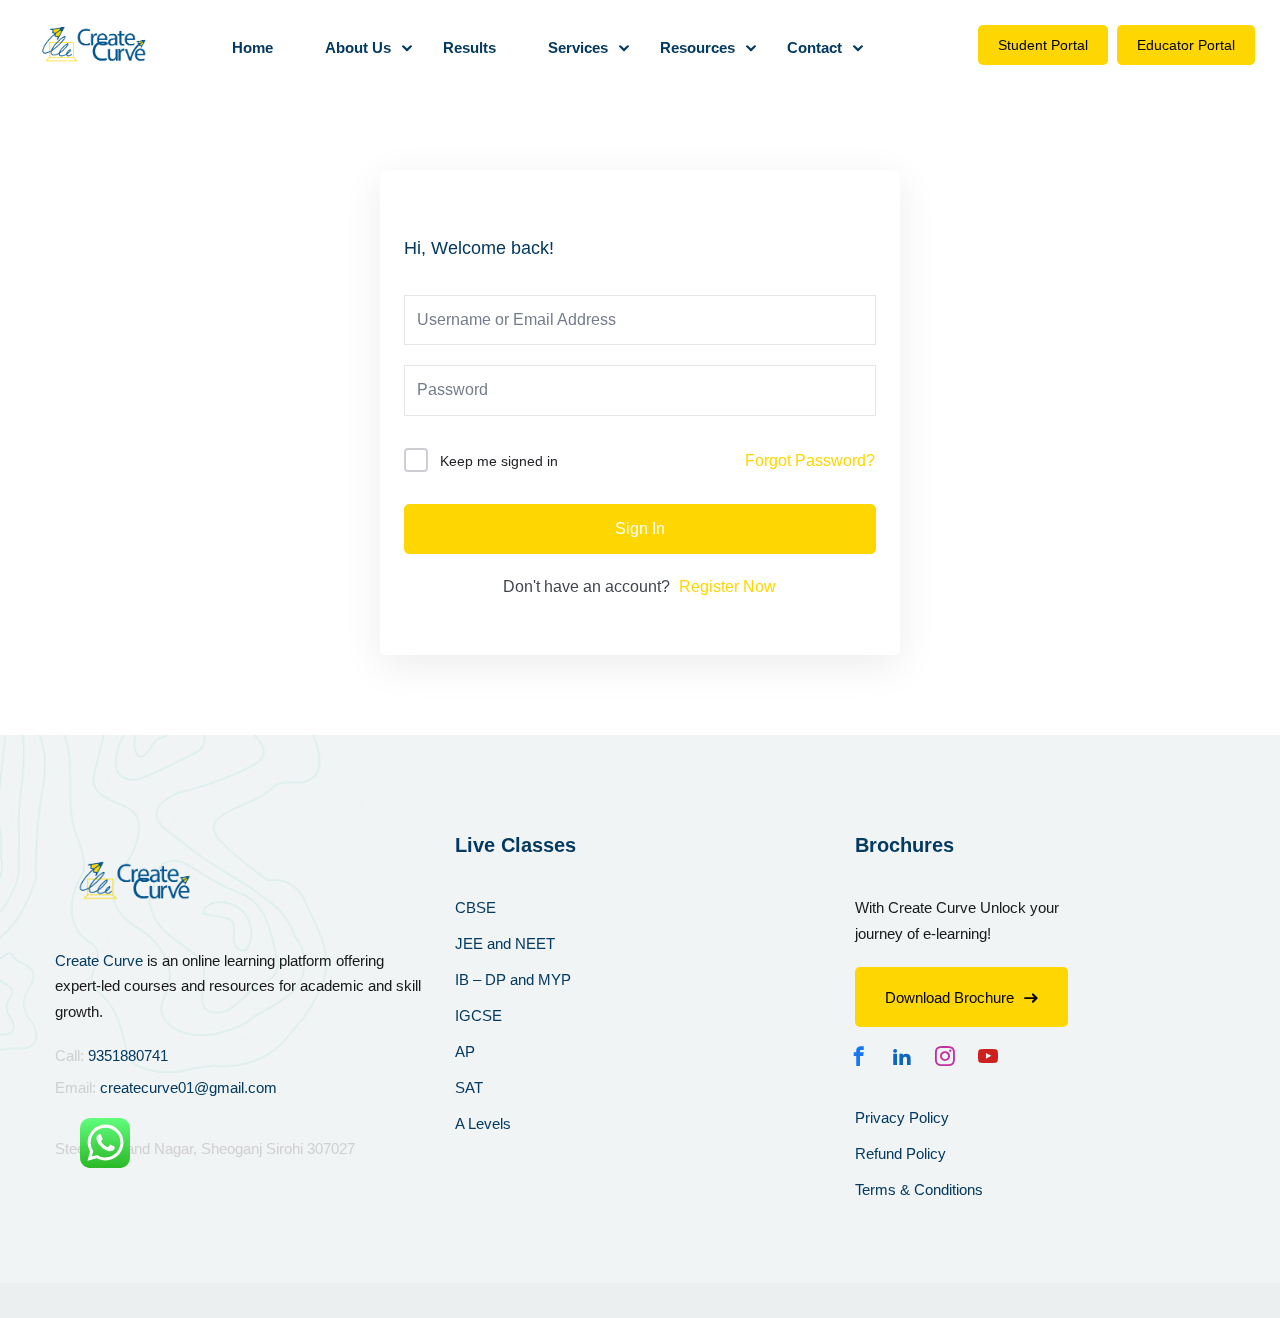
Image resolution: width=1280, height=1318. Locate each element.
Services (578, 47)
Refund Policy (900, 1153)
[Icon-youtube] (993, 1056)
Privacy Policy (902, 1117)
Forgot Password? (810, 460)
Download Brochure (949, 997)
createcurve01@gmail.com (188, 1087)
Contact (814, 47)
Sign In (640, 528)
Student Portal (1043, 45)
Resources (697, 47)
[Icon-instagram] (950, 1056)
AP (465, 1051)
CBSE (475, 907)
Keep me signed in (499, 461)
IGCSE (478, 1015)
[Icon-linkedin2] (907, 1056)
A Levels (483, 1123)
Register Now (727, 586)
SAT (469, 1087)
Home (252, 47)
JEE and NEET (505, 943)
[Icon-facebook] (864, 1056)
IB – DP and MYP (513, 979)
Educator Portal (1186, 45)
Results (469, 47)
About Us (358, 47)
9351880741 (128, 1055)
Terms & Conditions (919, 1189)
